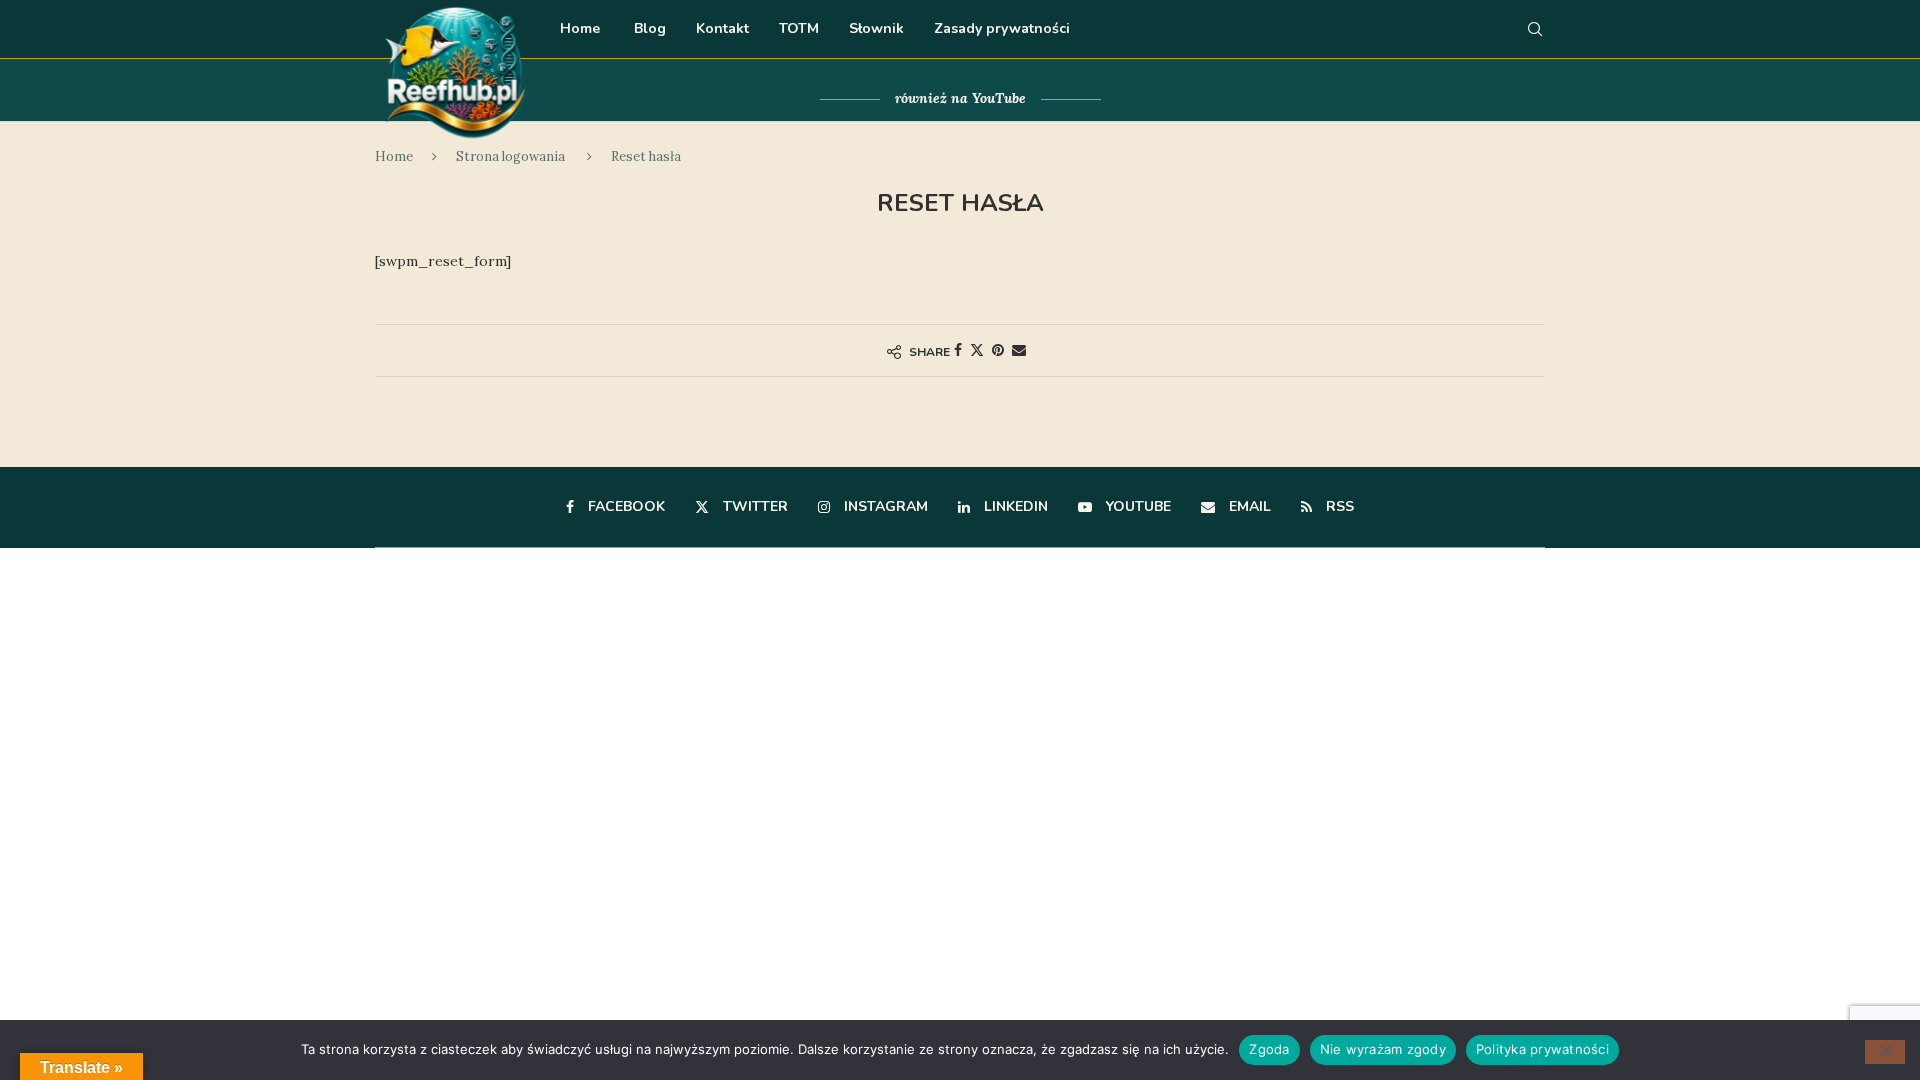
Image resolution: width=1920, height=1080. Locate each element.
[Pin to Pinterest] (998, 350)
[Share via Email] (1019, 350)
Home (580, 28)
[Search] (1535, 29)
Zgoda (1269, 1049)
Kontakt (722, 28)
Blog (648, 28)
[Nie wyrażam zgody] (1885, 1052)
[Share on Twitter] (977, 350)
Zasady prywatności (1002, 28)
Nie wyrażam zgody (1383, 1049)
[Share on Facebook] (958, 350)
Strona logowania (510, 156)
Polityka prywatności (1542, 1049)
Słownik (876, 28)
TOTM (799, 28)
